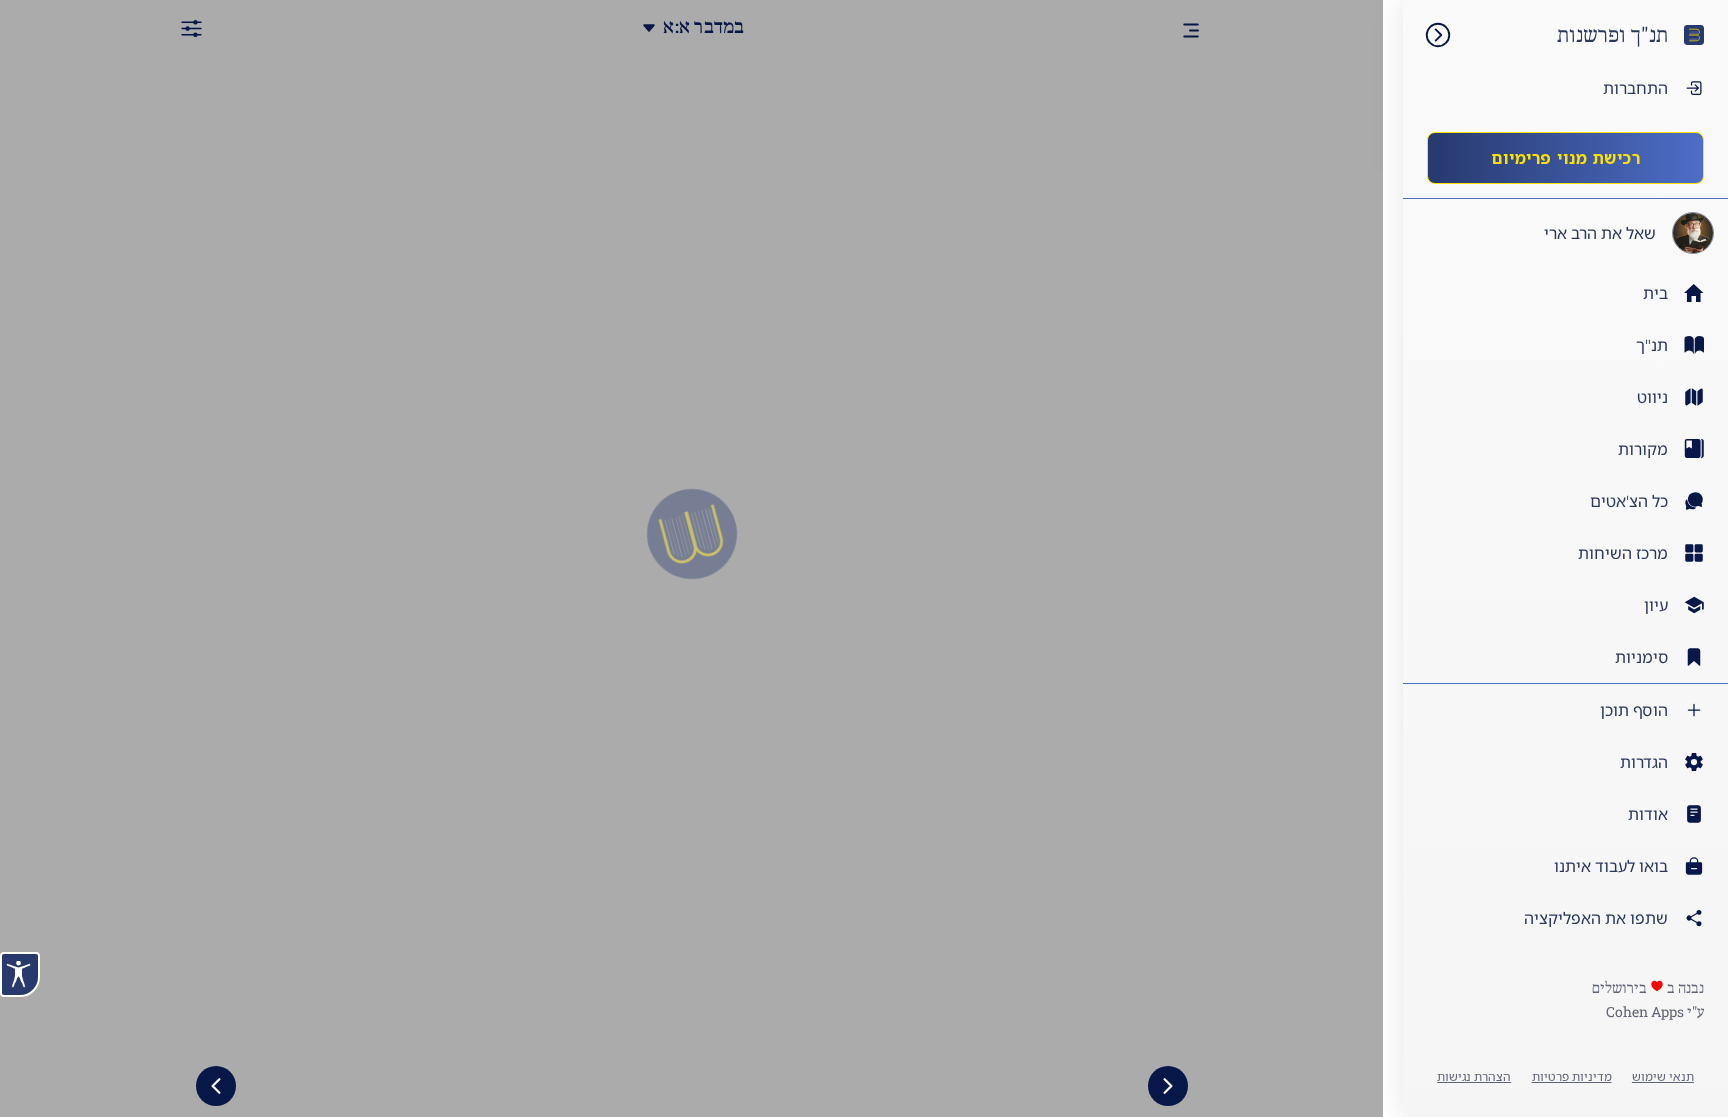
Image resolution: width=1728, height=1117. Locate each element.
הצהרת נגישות (1474, 1076)
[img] (1428, 35)
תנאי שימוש (1663, 1076)
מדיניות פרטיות (1572, 1076)
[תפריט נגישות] (20, 974)
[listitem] (1565, 345)
